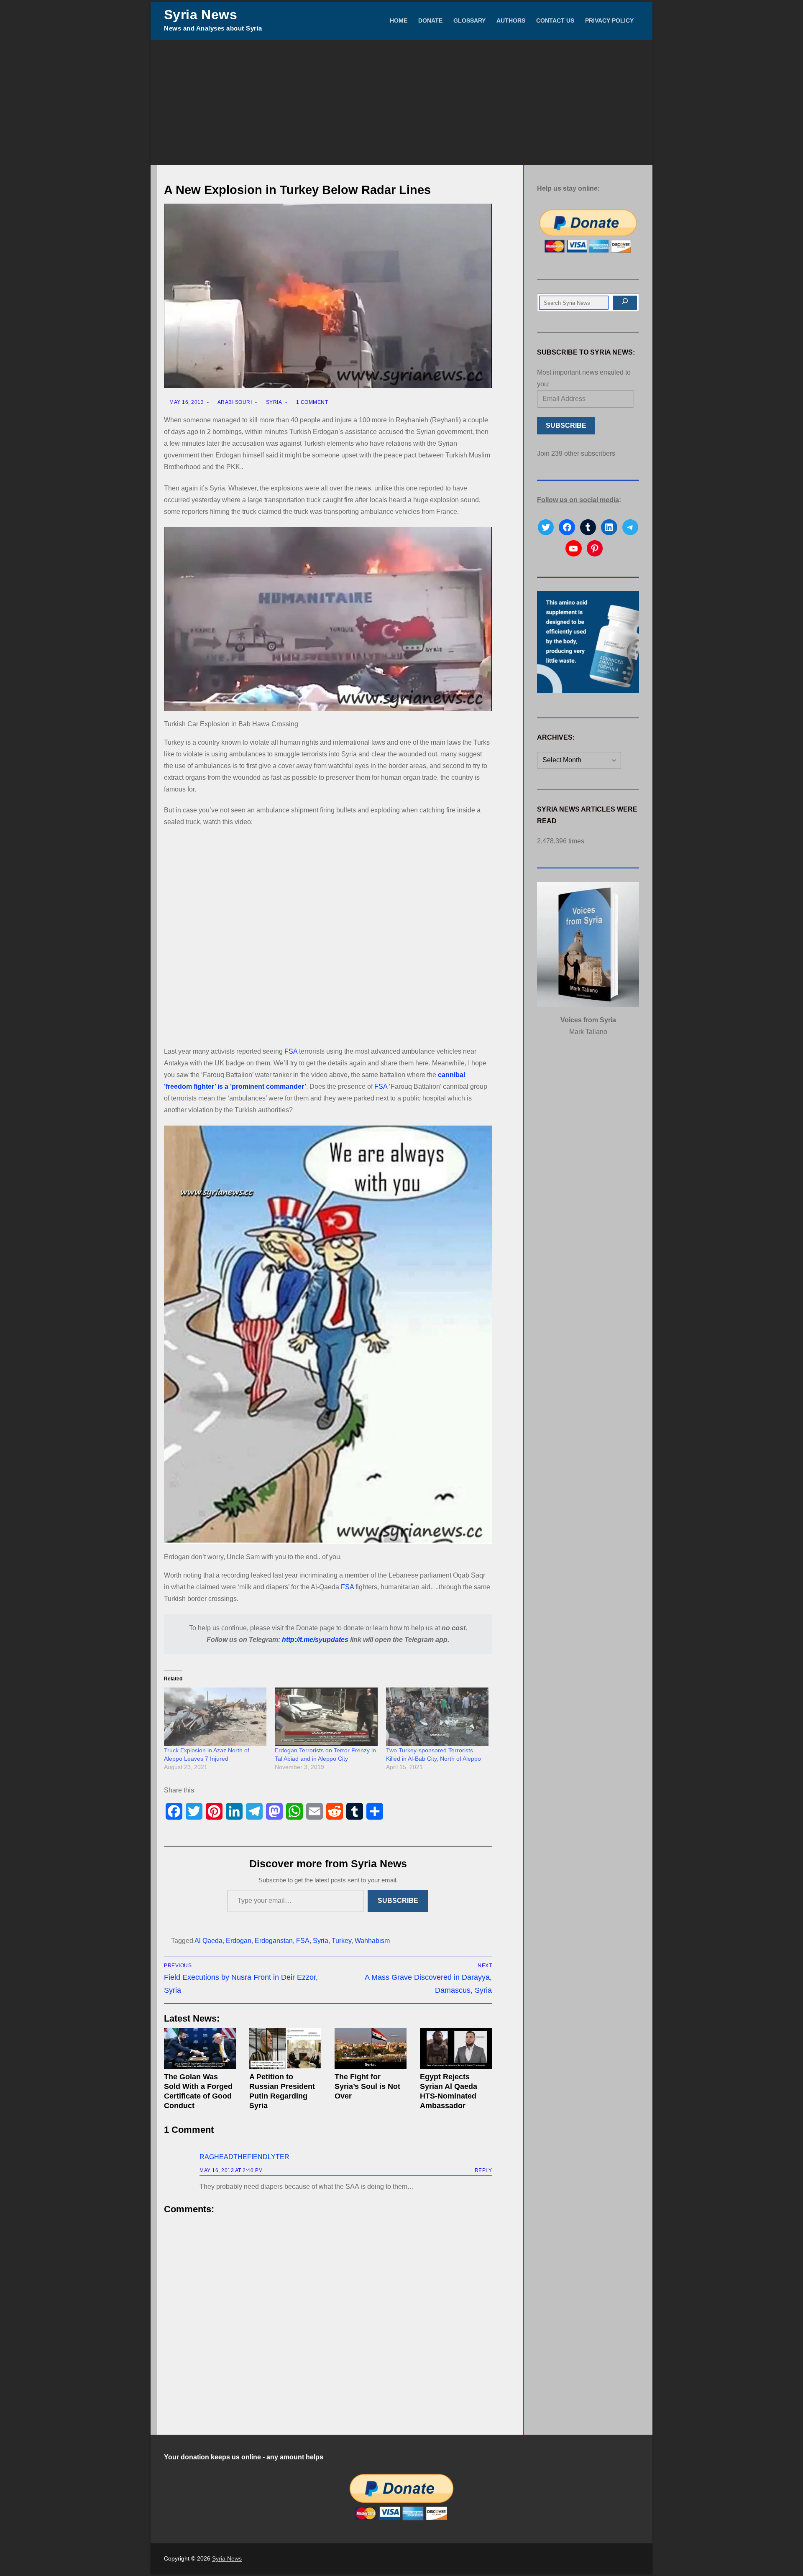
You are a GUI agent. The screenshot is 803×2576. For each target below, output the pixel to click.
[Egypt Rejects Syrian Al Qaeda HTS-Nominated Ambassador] (456, 2049)
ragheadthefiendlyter (244, 2157)
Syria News (201, 15)
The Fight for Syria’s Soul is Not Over (367, 2086)
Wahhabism (372, 1941)
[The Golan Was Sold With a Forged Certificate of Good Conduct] (200, 2049)
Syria (273, 402)
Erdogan (239, 1941)
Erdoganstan (274, 1941)
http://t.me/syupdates (315, 1640)
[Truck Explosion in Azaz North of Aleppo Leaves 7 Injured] (215, 1717)
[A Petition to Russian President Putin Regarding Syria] (285, 2049)
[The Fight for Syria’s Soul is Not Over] (371, 2049)
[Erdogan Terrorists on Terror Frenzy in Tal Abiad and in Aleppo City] (326, 1717)
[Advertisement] (401, 102)
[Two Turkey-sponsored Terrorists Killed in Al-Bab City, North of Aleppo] (437, 1717)
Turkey (341, 1941)
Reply (483, 2170)
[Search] (625, 303)
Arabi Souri (234, 402)
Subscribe (398, 1901)
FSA (291, 1051)
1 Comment (311, 402)
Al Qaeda (208, 1941)
